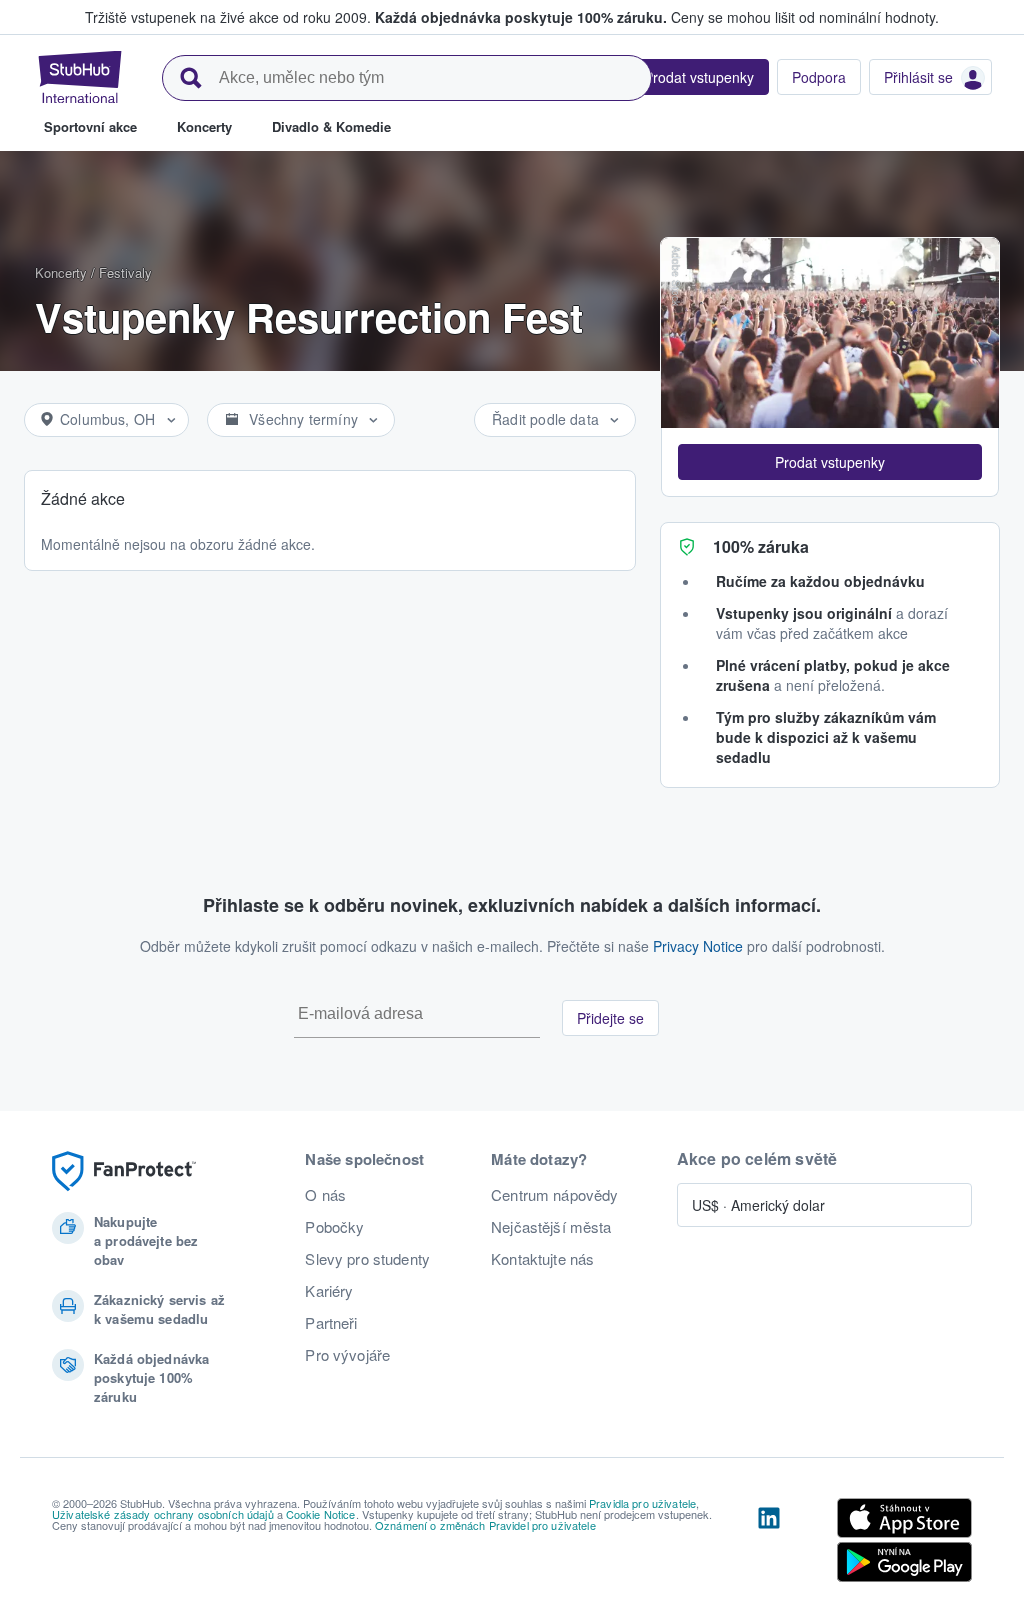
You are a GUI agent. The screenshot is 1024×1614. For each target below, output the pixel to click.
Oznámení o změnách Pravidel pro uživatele (485, 1525)
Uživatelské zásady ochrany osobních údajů (163, 1514)
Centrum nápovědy (554, 1195)
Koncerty (61, 272)
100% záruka (761, 546)
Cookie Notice (321, 1514)
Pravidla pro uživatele (642, 1503)
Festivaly (125, 272)
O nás (325, 1195)
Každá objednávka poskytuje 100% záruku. (521, 17)
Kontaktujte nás (542, 1259)
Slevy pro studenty (367, 1259)
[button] (830, 462)
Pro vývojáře (347, 1355)
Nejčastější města (551, 1227)
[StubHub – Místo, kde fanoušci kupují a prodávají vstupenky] (80, 77)
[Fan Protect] (124, 1171)
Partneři (331, 1323)
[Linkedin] (769, 1544)
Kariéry (329, 1291)
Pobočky (334, 1227)
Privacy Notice (698, 946)
